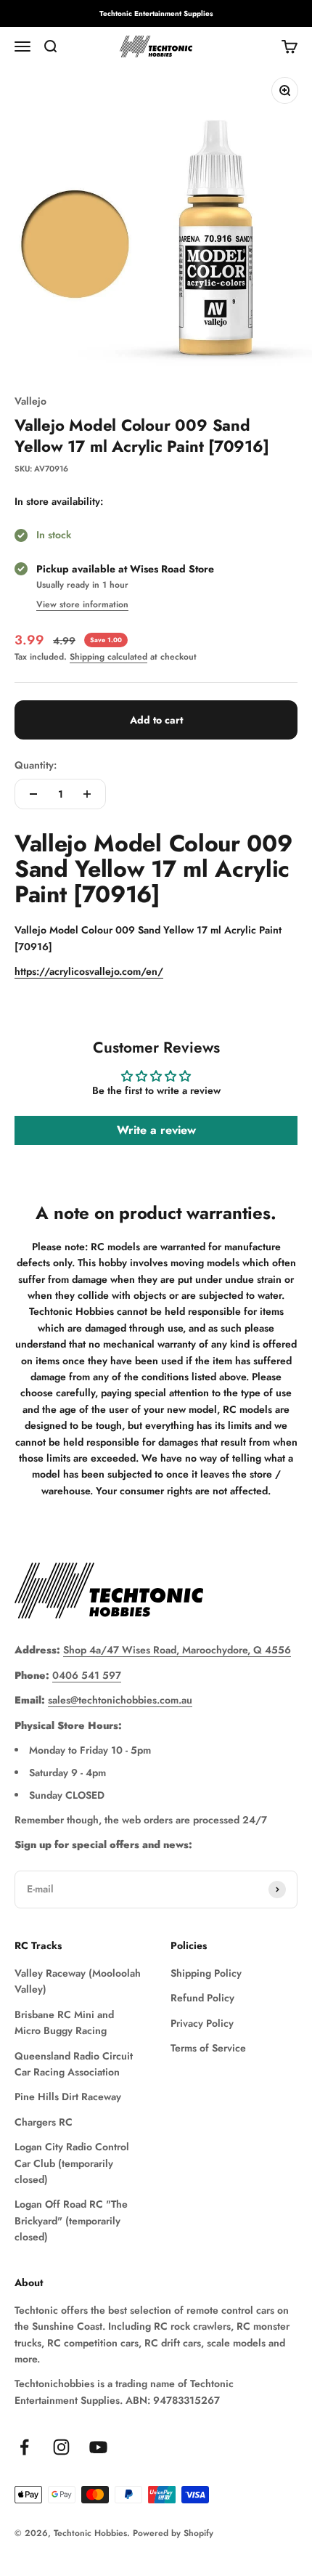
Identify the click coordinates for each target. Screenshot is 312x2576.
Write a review (156, 1130)
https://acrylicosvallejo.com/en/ (89, 971)
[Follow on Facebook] (24, 2447)
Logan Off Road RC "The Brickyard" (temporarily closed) (71, 2220)
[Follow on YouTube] (98, 2447)
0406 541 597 (87, 1675)
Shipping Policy (206, 1973)
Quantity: (36, 765)
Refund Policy (202, 1998)
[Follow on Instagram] (61, 2447)
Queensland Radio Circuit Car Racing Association (74, 2064)
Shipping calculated (108, 657)
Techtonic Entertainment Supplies (156, 13)
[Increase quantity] (87, 794)
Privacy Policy (202, 2023)
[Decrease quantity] (33, 794)
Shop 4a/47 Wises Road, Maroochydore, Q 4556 (177, 1650)
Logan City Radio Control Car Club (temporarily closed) (72, 2163)
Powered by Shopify (173, 2533)
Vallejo (30, 401)
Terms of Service (208, 2048)
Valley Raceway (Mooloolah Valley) (78, 1981)
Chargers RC (44, 2122)
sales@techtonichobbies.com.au (120, 1700)
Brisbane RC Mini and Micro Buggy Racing (64, 2022)
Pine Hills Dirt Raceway (68, 2097)
